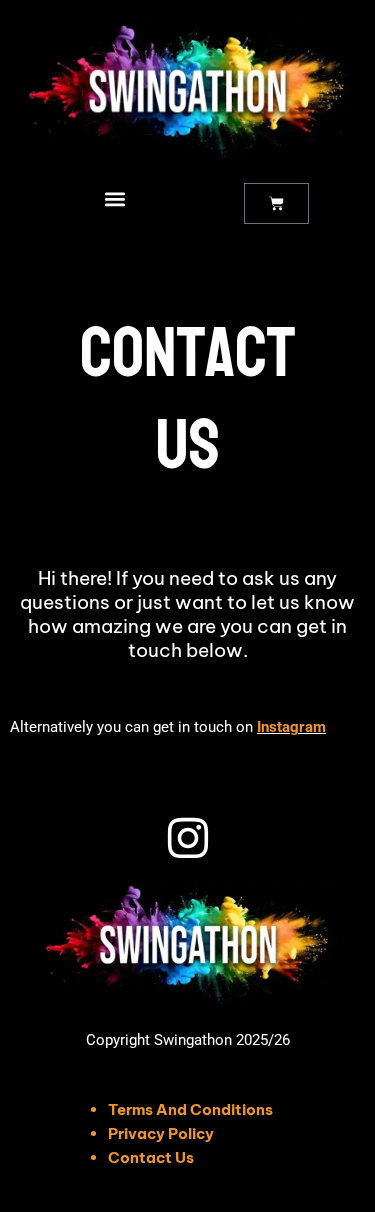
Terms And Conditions (190, 1109)
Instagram (291, 727)
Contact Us (151, 1157)
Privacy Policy (161, 1133)
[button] (114, 198)
